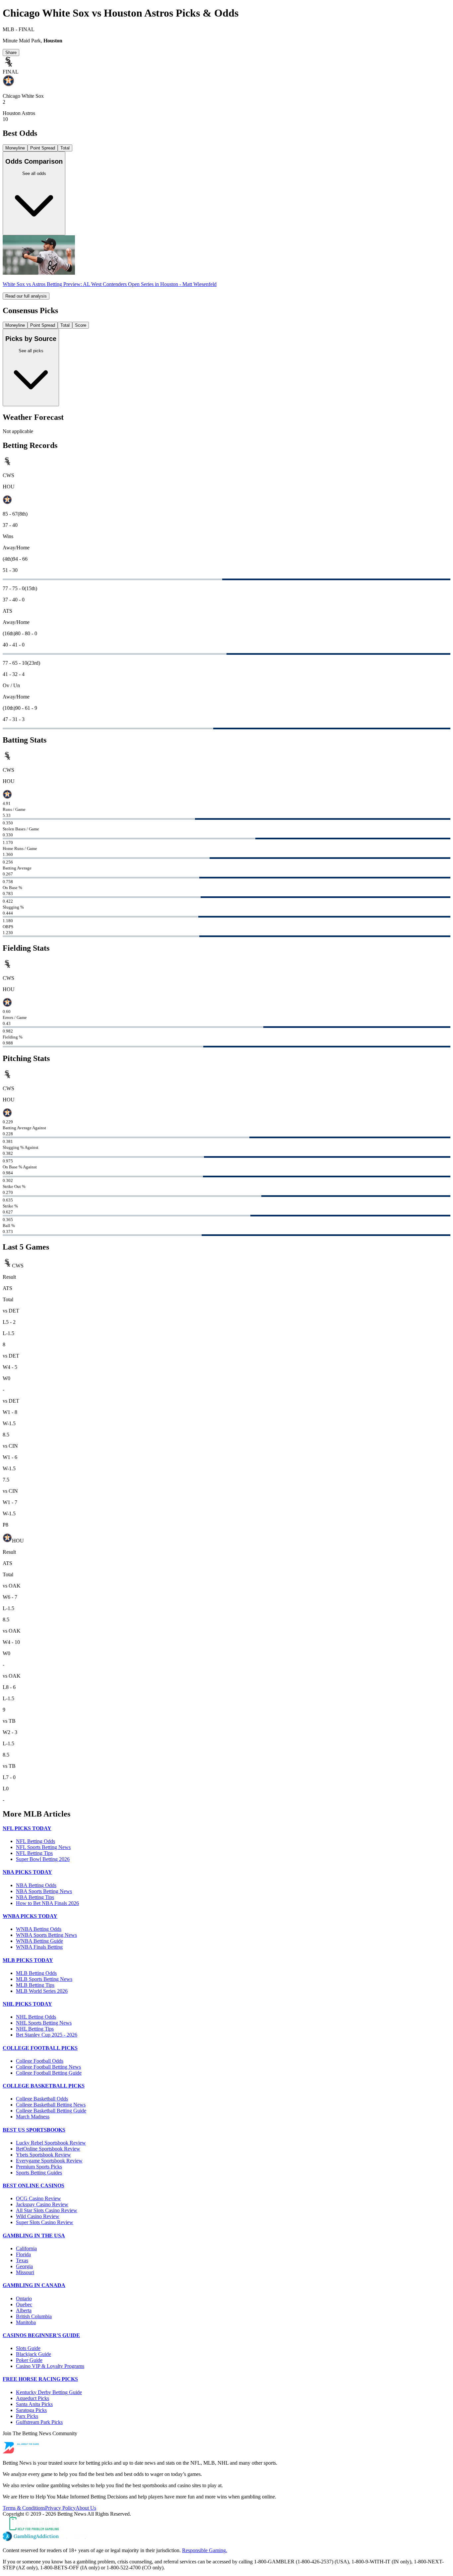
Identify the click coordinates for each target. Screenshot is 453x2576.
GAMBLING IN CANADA (34, 2285)
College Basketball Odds (42, 2099)
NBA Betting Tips (35, 1897)
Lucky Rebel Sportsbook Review (51, 2143)
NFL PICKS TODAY (27, 1828)
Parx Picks (27, 2416)
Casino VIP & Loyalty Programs (50, 2366)
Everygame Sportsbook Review (49, 2161)
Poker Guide (29, 2360)
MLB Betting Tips (35, 1985)
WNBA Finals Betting (39, 1947)
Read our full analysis (26, 296)
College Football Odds (40, 2061)
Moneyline (15, 148)
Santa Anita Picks (34, 2404)
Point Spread (43, 148)
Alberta (24, 2310)
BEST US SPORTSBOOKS (34, 2130)
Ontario (24, 2298)
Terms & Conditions (24, 2508)
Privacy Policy (60, 2508)
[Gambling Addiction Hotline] (227, 2537)
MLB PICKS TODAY (28, 1960)
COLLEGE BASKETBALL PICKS (44, 2086)
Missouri (25, 2272)
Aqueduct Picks (32, 2398)
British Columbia (34, 2316)
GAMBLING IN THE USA (34, 2236)
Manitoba (26, 2322)
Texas (22, 2260)
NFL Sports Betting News (43, 1847)
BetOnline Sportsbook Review (48, 2149)
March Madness (33, 2117)
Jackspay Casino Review (42, 2204)
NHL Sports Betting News (44, 2023)
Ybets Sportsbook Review (43, 2155)
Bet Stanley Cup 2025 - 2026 (47, 2035)
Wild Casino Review (38, 2216)
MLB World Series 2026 (42, 1991)
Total (65, 148)
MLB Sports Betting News (44, 1979)
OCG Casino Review (38, 2198)
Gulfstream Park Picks (39, 2422)
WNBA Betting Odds (39, 1929)
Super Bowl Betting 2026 (43, 1859)
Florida (23, 2254)
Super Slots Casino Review (45, 2222)
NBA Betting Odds (36, 1885)
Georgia (24, 2266)
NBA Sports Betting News (44, 1891)
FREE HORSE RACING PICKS (40, 2379)
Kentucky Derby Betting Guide (49, 2392)
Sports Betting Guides (39, 2173)
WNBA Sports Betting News (46, 1935)
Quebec (24, 2304)
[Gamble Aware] (227, 2524)
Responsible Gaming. (205, 2550)
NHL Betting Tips (35, 2029)
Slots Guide (28, 2348)
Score (81, 325)
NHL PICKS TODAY (27, 2004)
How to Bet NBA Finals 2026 (47, 1903)
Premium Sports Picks (39, 2167)
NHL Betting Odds (36, 2017)
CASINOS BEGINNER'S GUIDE (41, 2335)
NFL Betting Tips (34, 1853)
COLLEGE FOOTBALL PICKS (40, 2048)
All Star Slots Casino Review (47, 2210)
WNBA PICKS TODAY (30, 1916)
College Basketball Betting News (51, 2105)
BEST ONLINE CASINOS (33, 2185)
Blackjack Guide (33, 2354)
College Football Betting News (48, 2067)
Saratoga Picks (31, 2410)
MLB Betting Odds (36, 1973)
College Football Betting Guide (49, 2073)
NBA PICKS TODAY (27, 1872)
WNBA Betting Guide (39, 1941)
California (26, 2248)
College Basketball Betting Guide (51, 2111)
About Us (86, 2508)
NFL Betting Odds (35, 1841)
